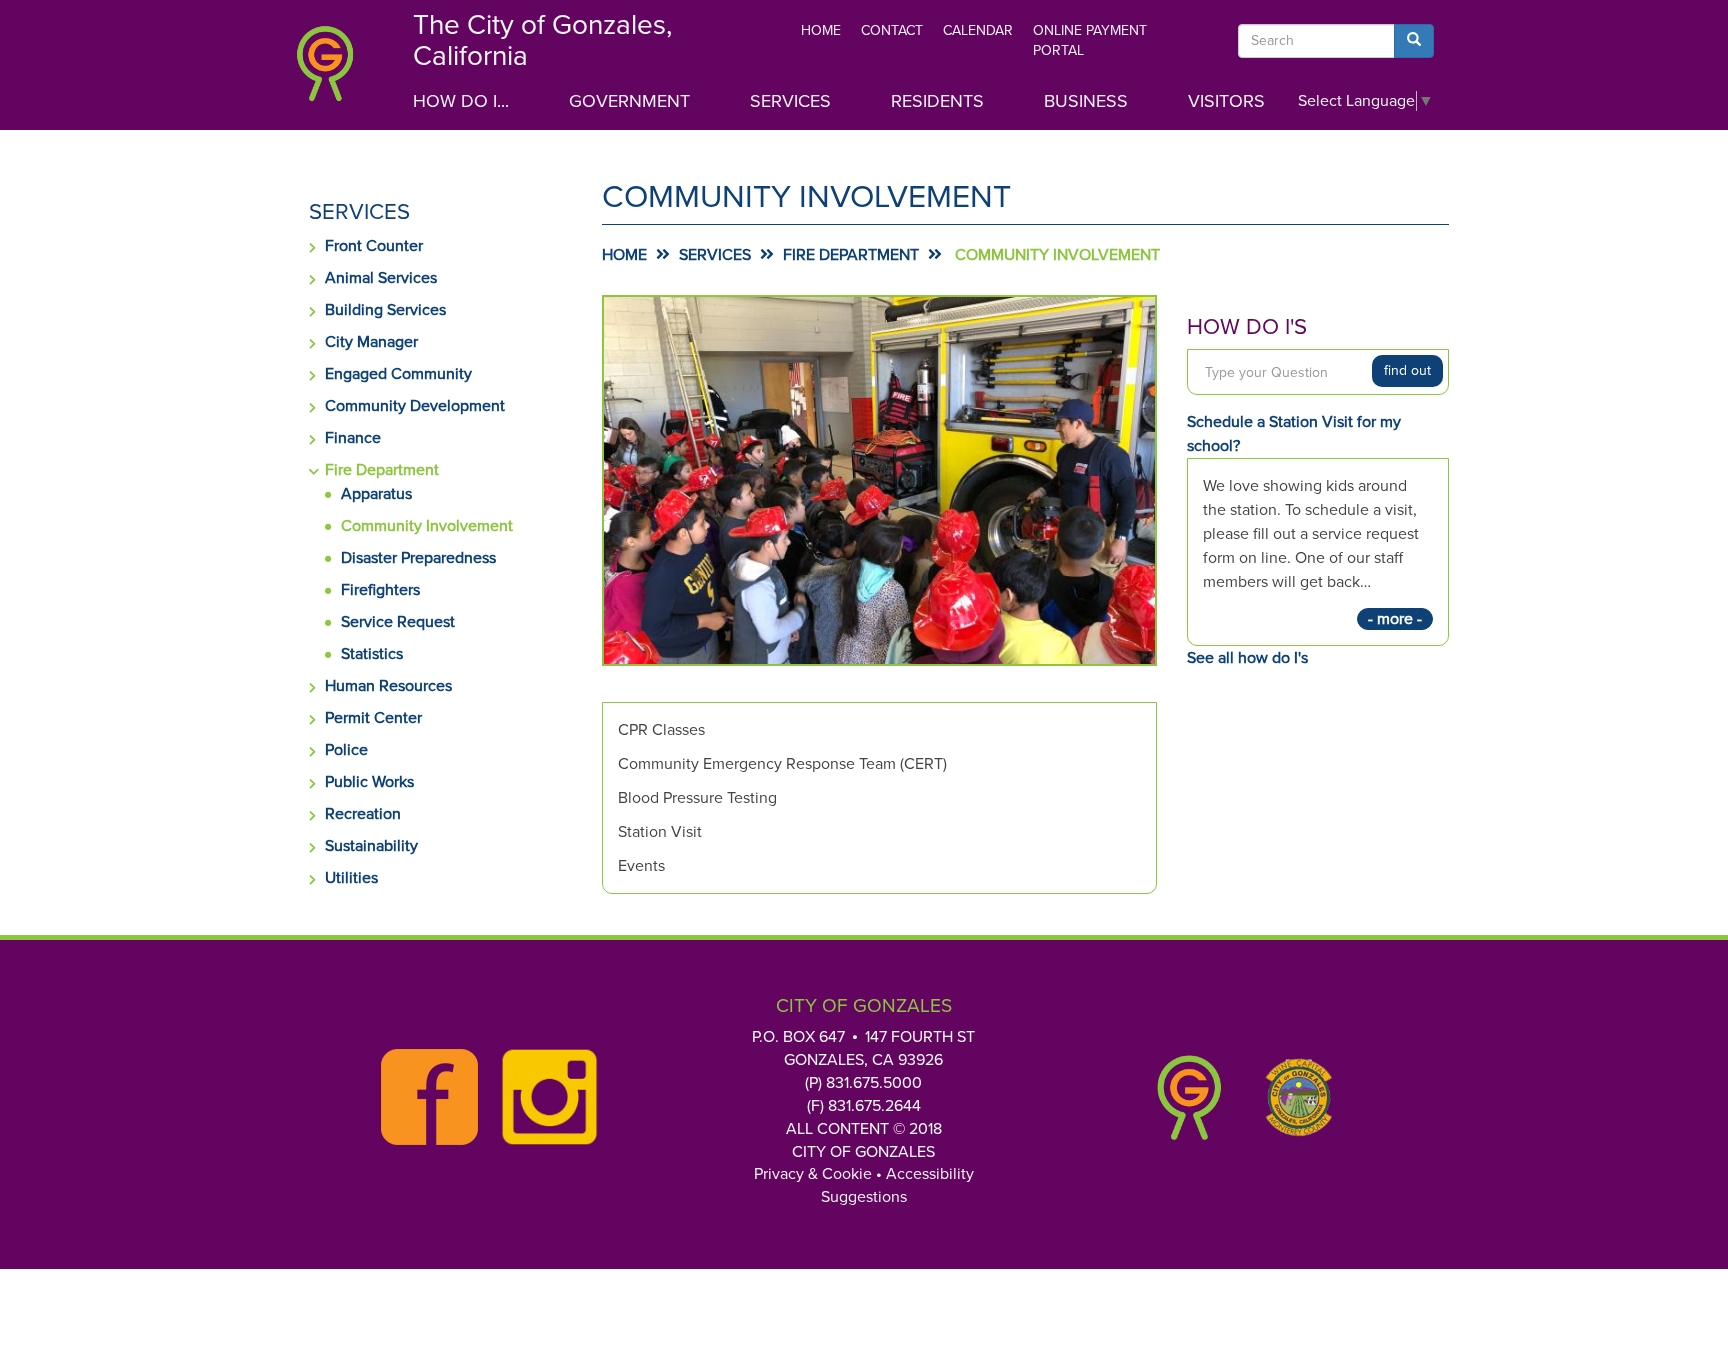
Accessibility (930, 1174)
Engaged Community (398, 374)
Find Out (1407, 370)
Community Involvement (427, 526)
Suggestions (864, 1197)
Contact (892, 30)
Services (790, 101)
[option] (879, 480)
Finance (353, 438)
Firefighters (380, 590)
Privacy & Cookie (813, 1174)
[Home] (338, 69)
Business (1086, 101)
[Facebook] (424, 1097)
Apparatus (376, 494)
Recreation (363, 814)
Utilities (351, 878)
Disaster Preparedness (418, 558)
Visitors (1226, 101)
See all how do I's (1247, 658)
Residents (937, 101)
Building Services (385, 310)
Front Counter (374, 246)
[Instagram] (544, 1097)
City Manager (371, 342)
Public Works (369, 782)
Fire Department (382, 470)
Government (629, 101)
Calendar (978, 30)
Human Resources (388, 686)
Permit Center (373, 718)
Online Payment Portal (1090, 40)
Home (821, 30)
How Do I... (461, 101)
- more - (1395, 619)
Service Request (398, 622)
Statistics (372, 654)
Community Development (415, 406)
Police (346, 750)
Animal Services (381, 278)
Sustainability (371, 846)
